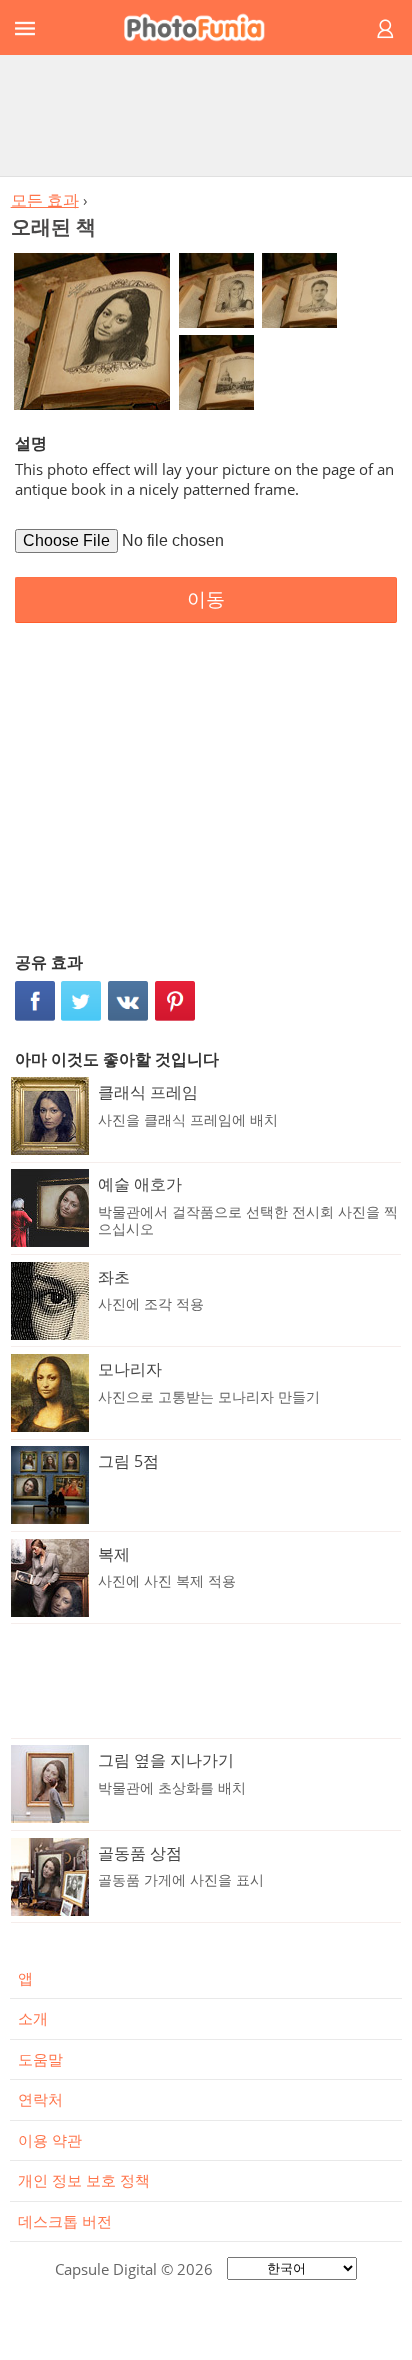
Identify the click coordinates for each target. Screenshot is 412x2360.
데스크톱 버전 (65, 2221)
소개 (33, 2018)
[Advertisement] (206, 115)
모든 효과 (45, 200)
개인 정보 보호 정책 (84, 2180)
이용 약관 (50, 2140)
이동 (206, 599)
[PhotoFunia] (203, 27)
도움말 (40, 2059)
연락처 (40, 2099)
